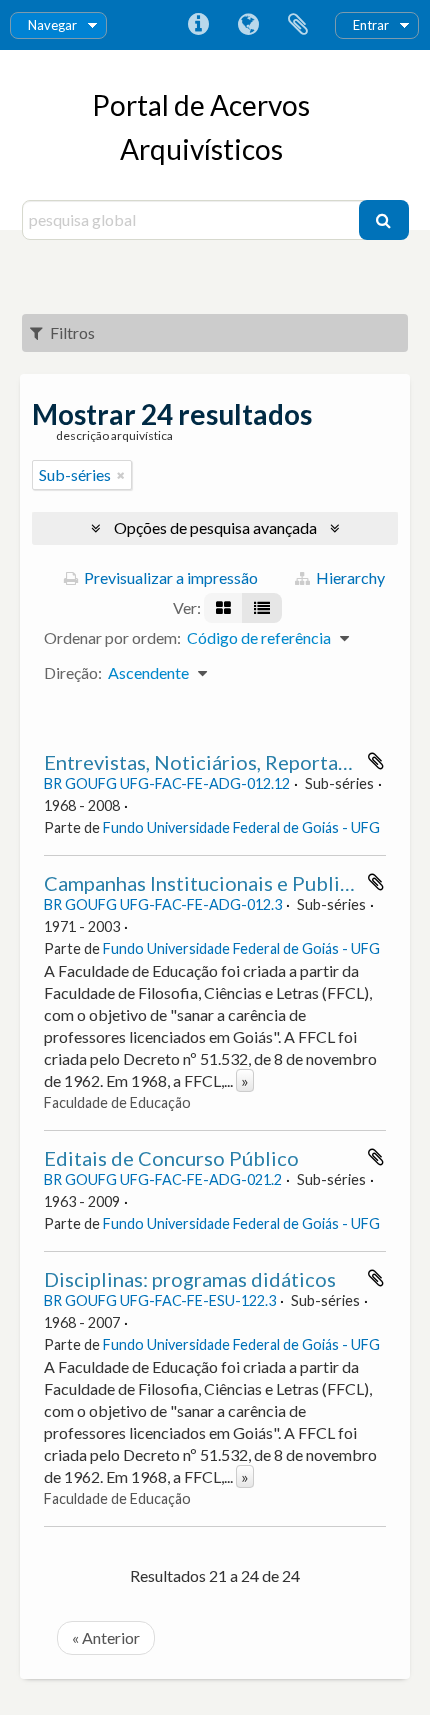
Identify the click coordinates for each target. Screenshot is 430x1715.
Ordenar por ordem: (112, 637)
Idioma (248, 25)
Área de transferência (298, 25)
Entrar (371, 25)
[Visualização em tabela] (262, 608)
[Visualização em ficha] (223, 608)
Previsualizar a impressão (169, 577)
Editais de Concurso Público (171, 1158)
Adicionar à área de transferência (376, 761)
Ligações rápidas (198, 25)
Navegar (52, 25)
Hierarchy (349, 577)
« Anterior (106, 1637)
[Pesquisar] (384, 220)
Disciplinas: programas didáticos (190, 1279)
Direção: (73, 672)
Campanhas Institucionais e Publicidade (222, 883)
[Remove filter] (121, 475)
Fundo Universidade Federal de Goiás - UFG (241, 827)
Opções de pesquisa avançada (215, 527)
